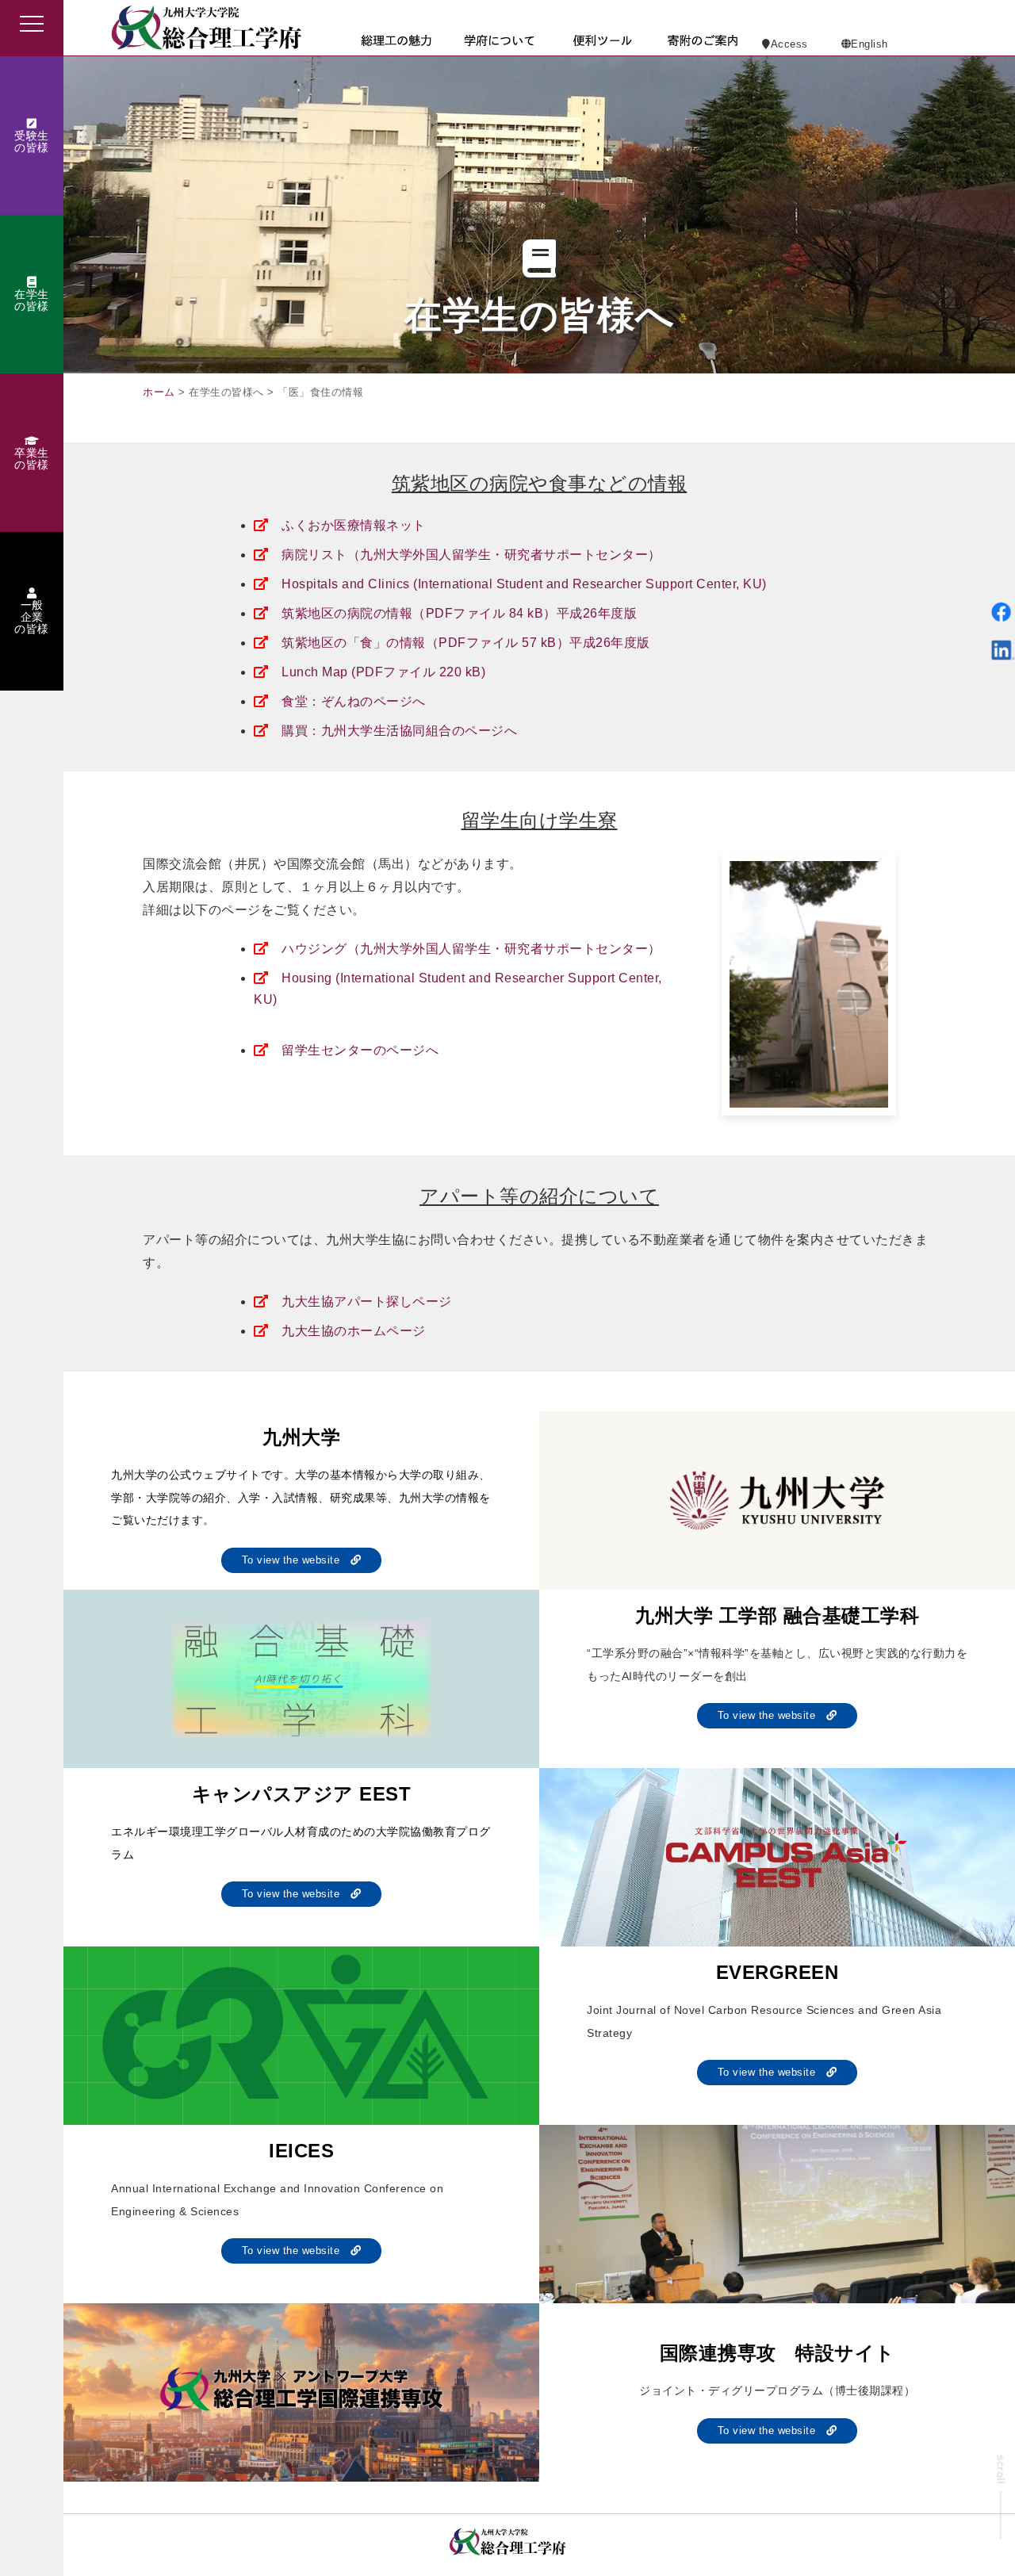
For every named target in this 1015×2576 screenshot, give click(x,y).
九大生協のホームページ (354, 1331)
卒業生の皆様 (32, 459)
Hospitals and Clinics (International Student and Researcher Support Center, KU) (524, 584)
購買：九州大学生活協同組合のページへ (399, 731)
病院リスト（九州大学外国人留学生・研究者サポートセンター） (471, 555)
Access (789, 44)
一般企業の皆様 (32, 617)
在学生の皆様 (32, 300)
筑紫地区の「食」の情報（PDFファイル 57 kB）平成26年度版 (466, 643)
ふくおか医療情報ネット (354, 525)
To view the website (296, 1560)
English (869, 44)
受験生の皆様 (32, 142)
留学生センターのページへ (360, 1050)
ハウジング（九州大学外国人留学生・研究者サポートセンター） (471, 949)
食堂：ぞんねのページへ (354, 701)
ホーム (159, 392)
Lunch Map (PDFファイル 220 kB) (383, 672)
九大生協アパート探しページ (367, 1301)
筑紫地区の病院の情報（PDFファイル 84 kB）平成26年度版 (459, 613)
